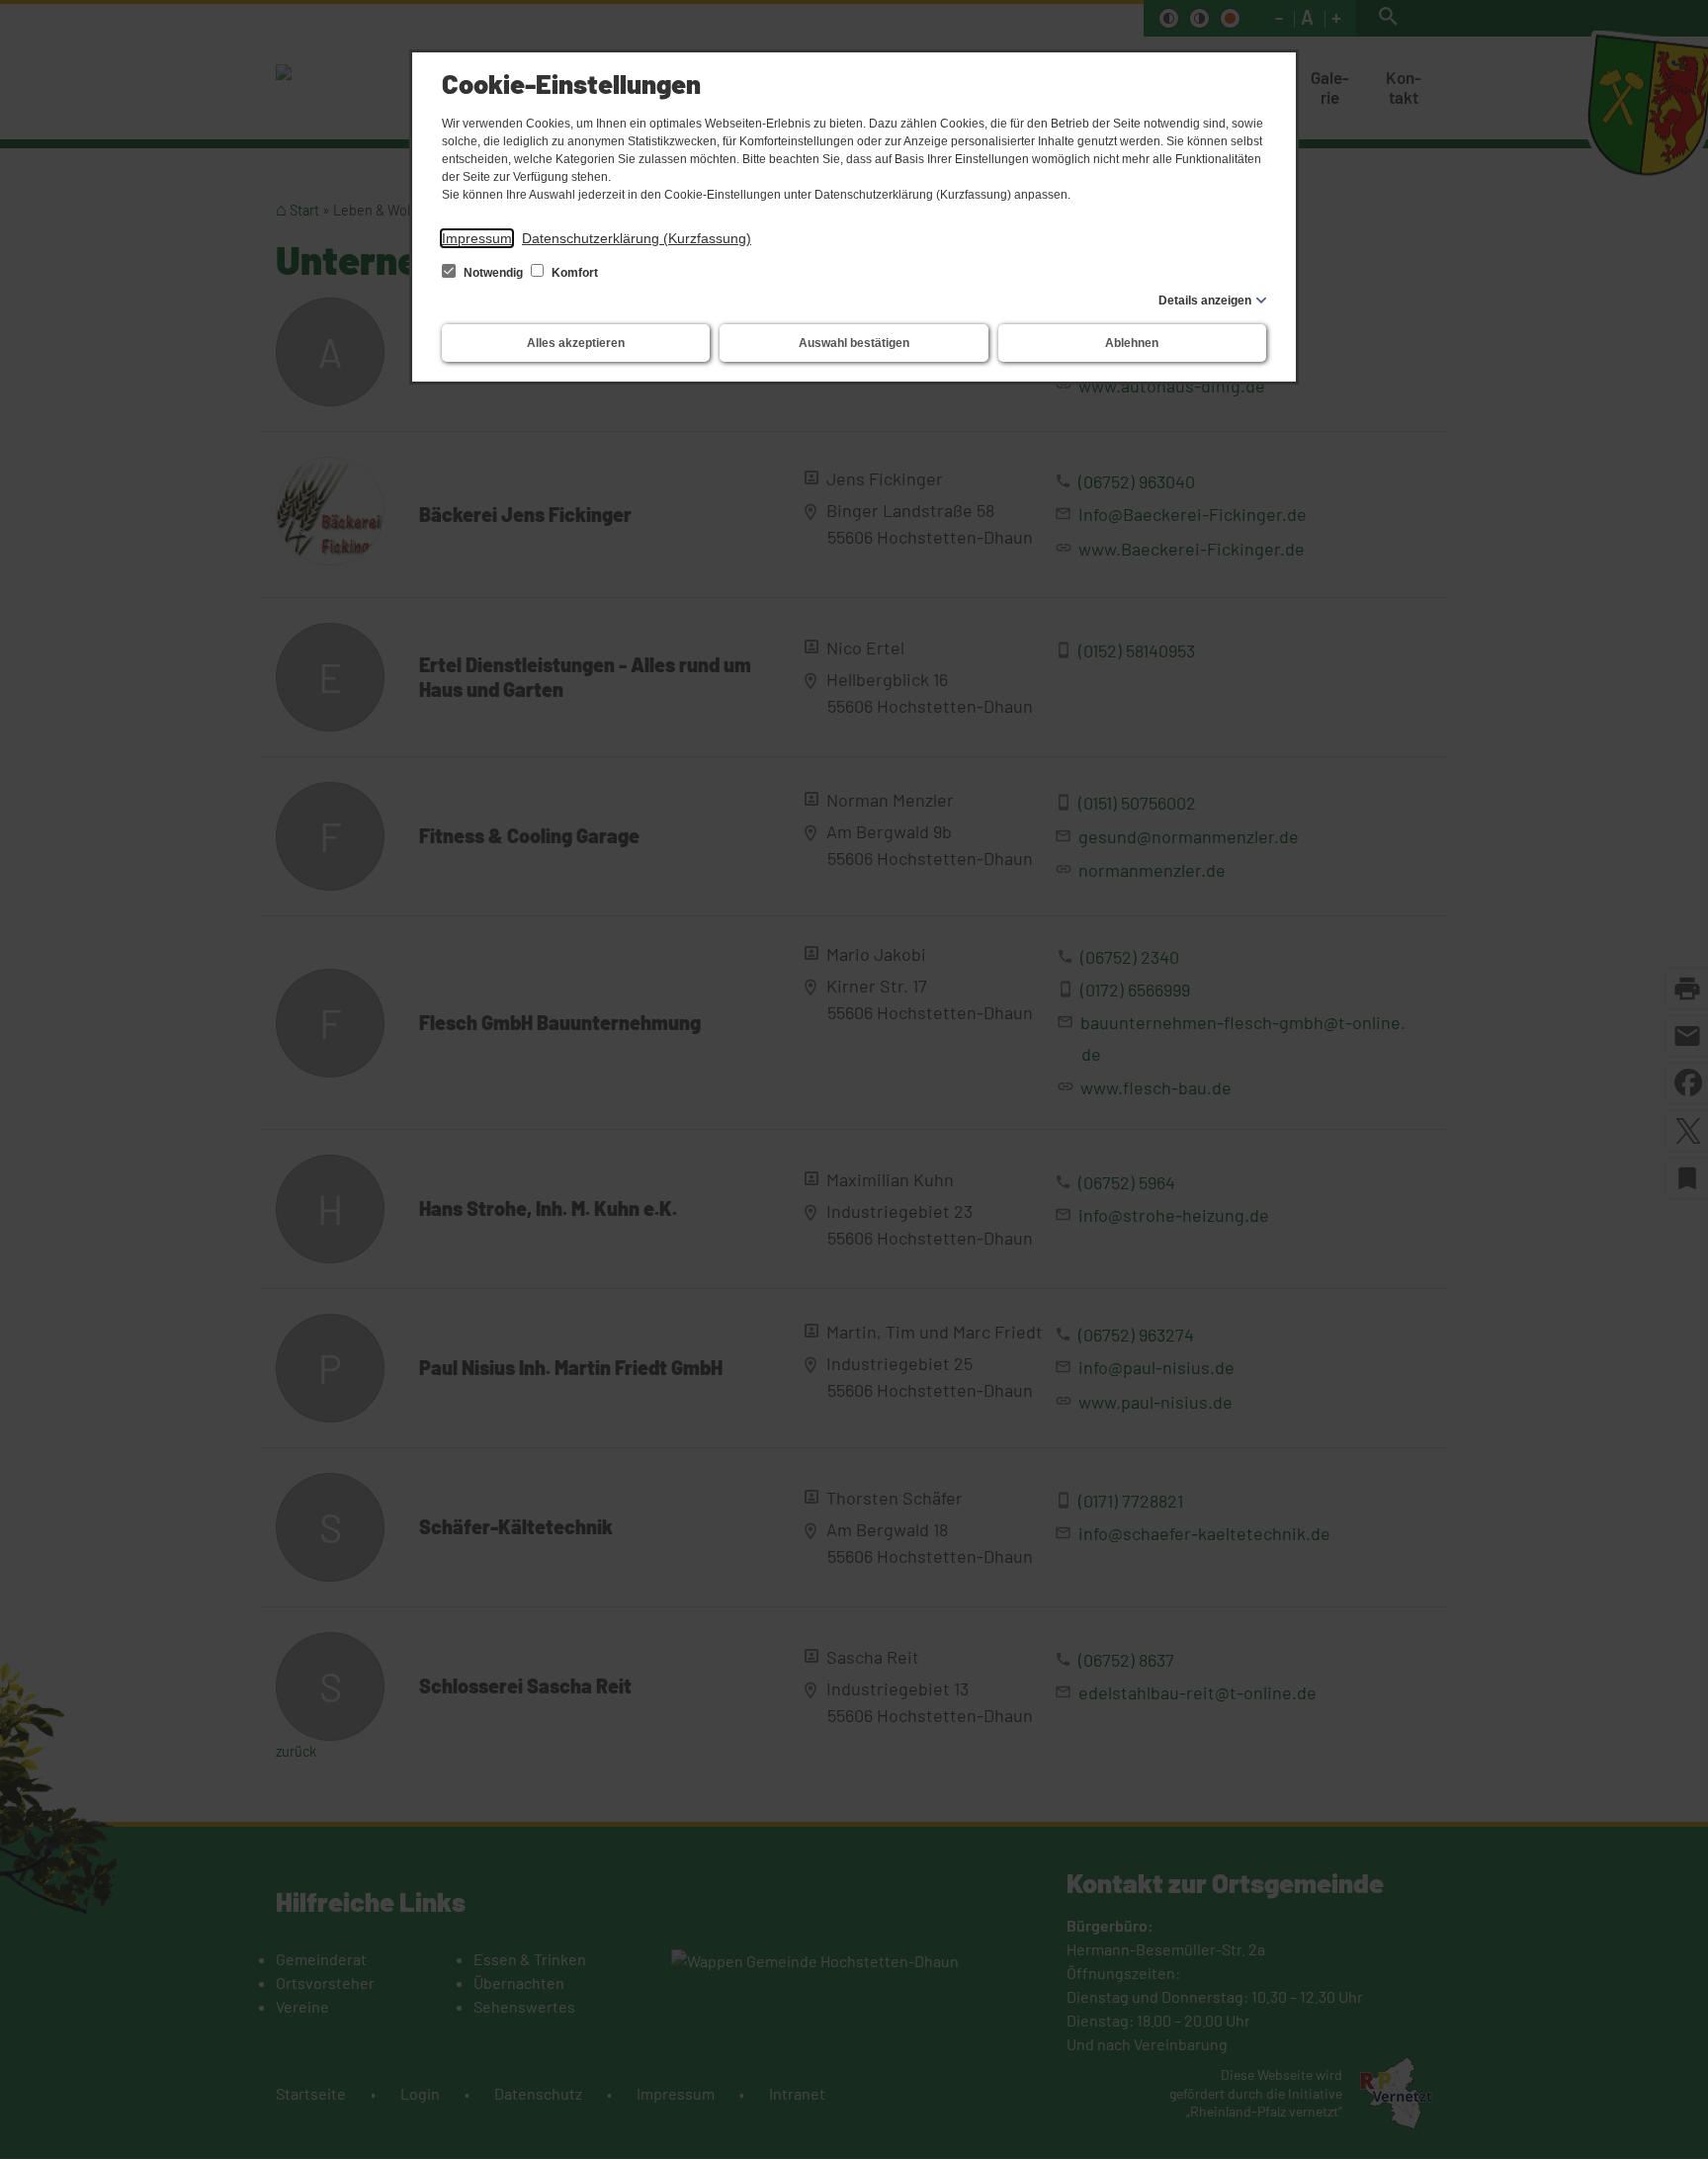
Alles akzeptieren (576, 343)
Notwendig (493, 273)
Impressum (477, 238)
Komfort (573, 273)
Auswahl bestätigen (854, 343)
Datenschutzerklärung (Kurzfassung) (637, 238)
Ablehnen (1132, 343)
